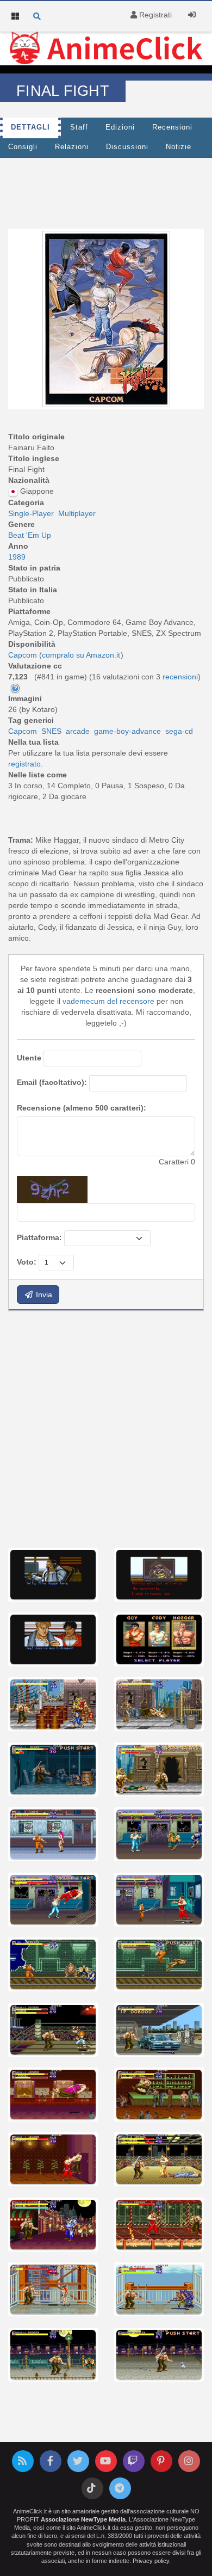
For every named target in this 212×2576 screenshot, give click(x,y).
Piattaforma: (39, 1237)
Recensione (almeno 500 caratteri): (82, 1108)
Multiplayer (77, 513)
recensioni (180, 677)
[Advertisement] (106, 1428)
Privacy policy (151, 2561)
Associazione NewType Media (83, 2519)
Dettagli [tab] (30, 127)
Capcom (23, 731)
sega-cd (179, 731)
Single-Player (31, 513)
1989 (17, 557)
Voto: (27, 1262)
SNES (51, 731)
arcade (78, 731)
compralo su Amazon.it (81, 655)
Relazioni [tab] (72, 147)
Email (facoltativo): (52, 1082)
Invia (43, 1295)
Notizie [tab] (179, 147)
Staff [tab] (79, 127)
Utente (29, 1058)
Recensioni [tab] (172, 127)
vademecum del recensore (108, 1001)
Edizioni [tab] (120, 127)
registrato (24, 764)
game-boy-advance (127, 731)
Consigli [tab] (23, 147)
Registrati (154, 15)
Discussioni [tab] (127, 147)
